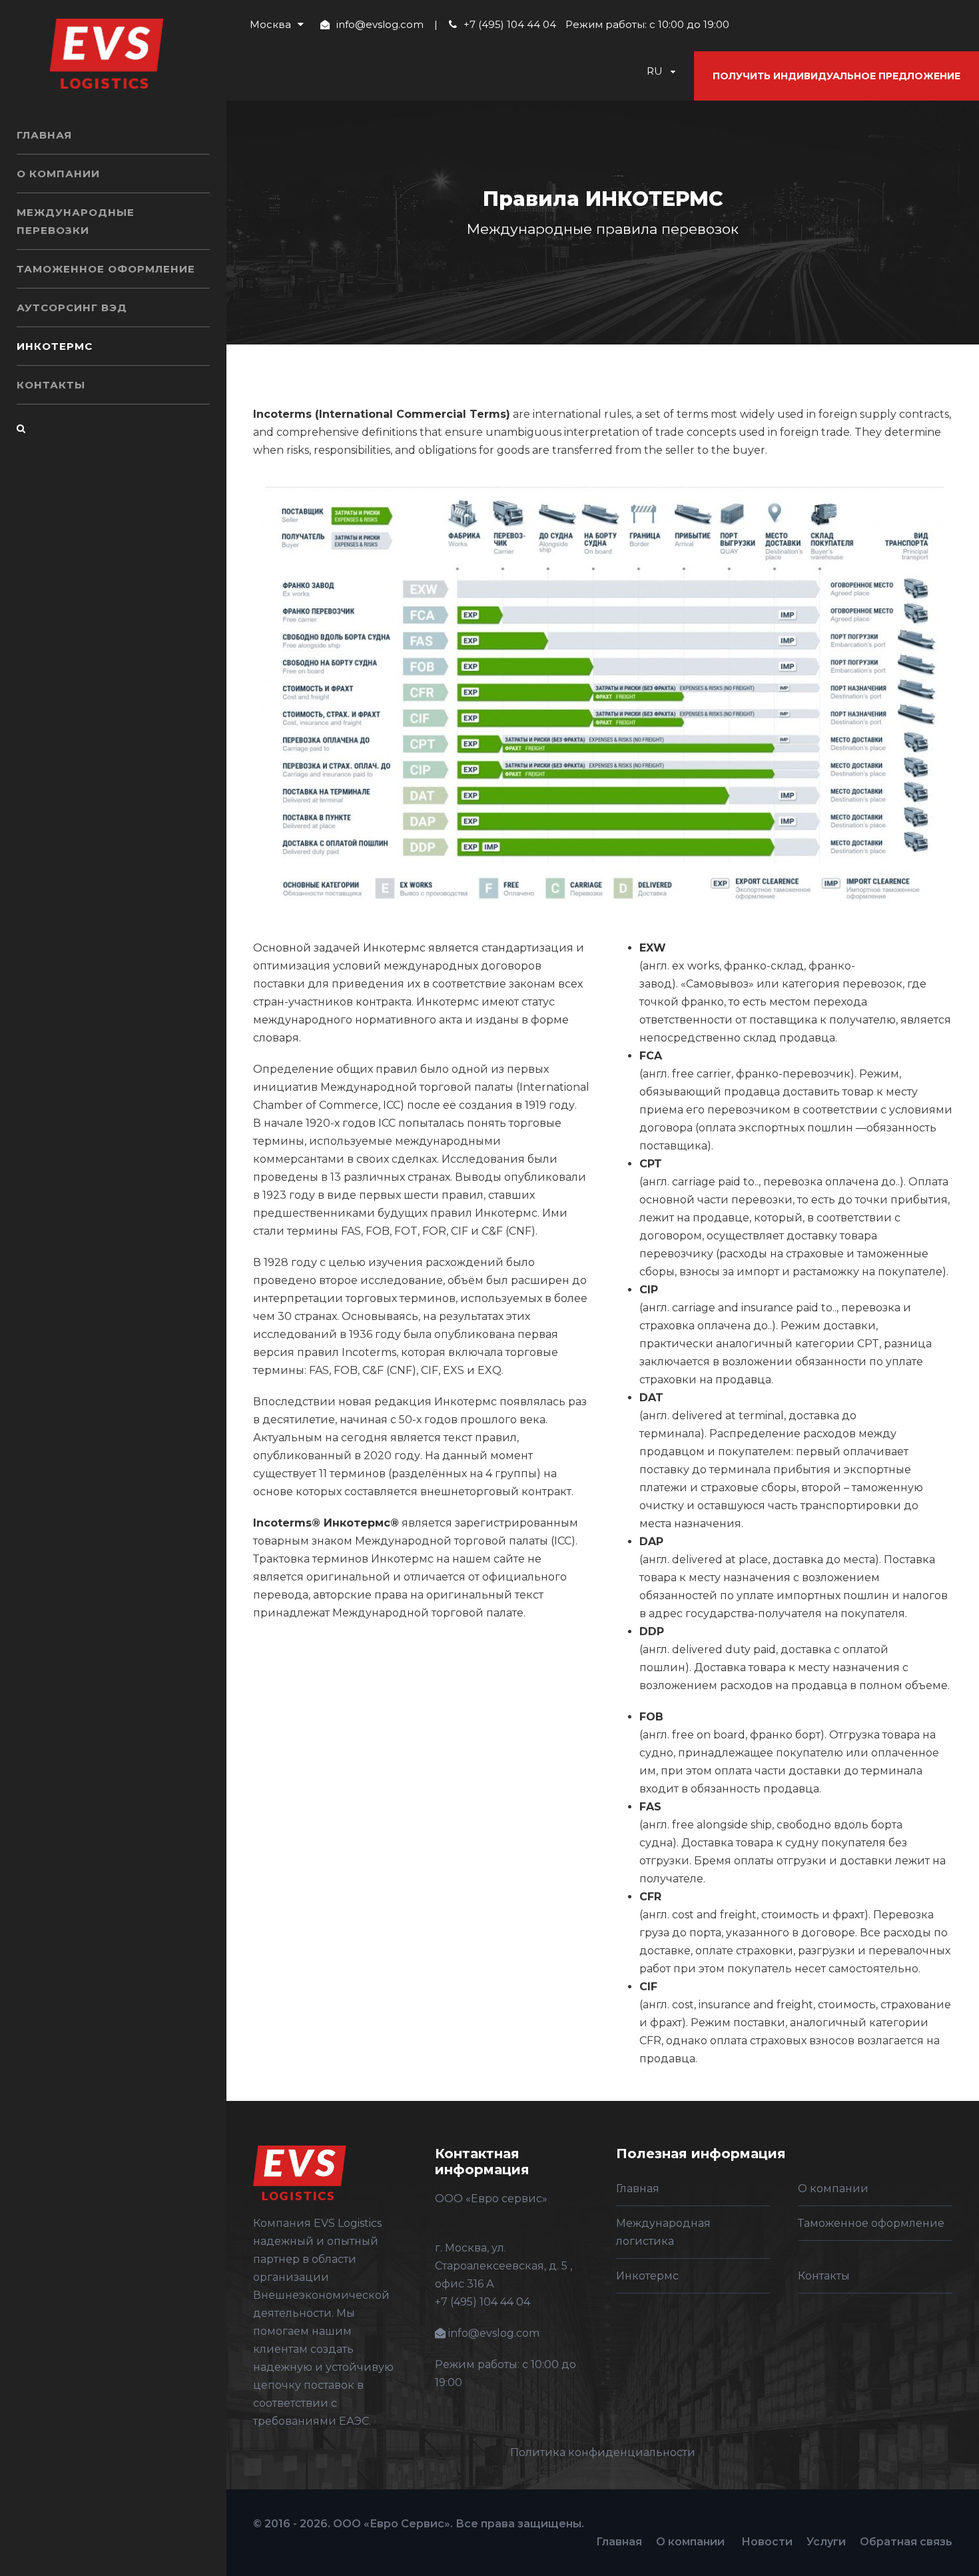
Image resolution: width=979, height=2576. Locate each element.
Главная (44, 135)
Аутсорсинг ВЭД (72, 308)
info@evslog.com (380, 24)
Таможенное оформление (106, 269)
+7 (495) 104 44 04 (510, 24)
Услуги (826, 2542)
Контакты (51, 385)
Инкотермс (55, 346)
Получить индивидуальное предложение (836, 76)
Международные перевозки (76, 221)
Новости (767, 2542)
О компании (58, 174)
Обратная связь (906, 2542)
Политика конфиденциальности (603, 2452)
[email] (22, 459)
